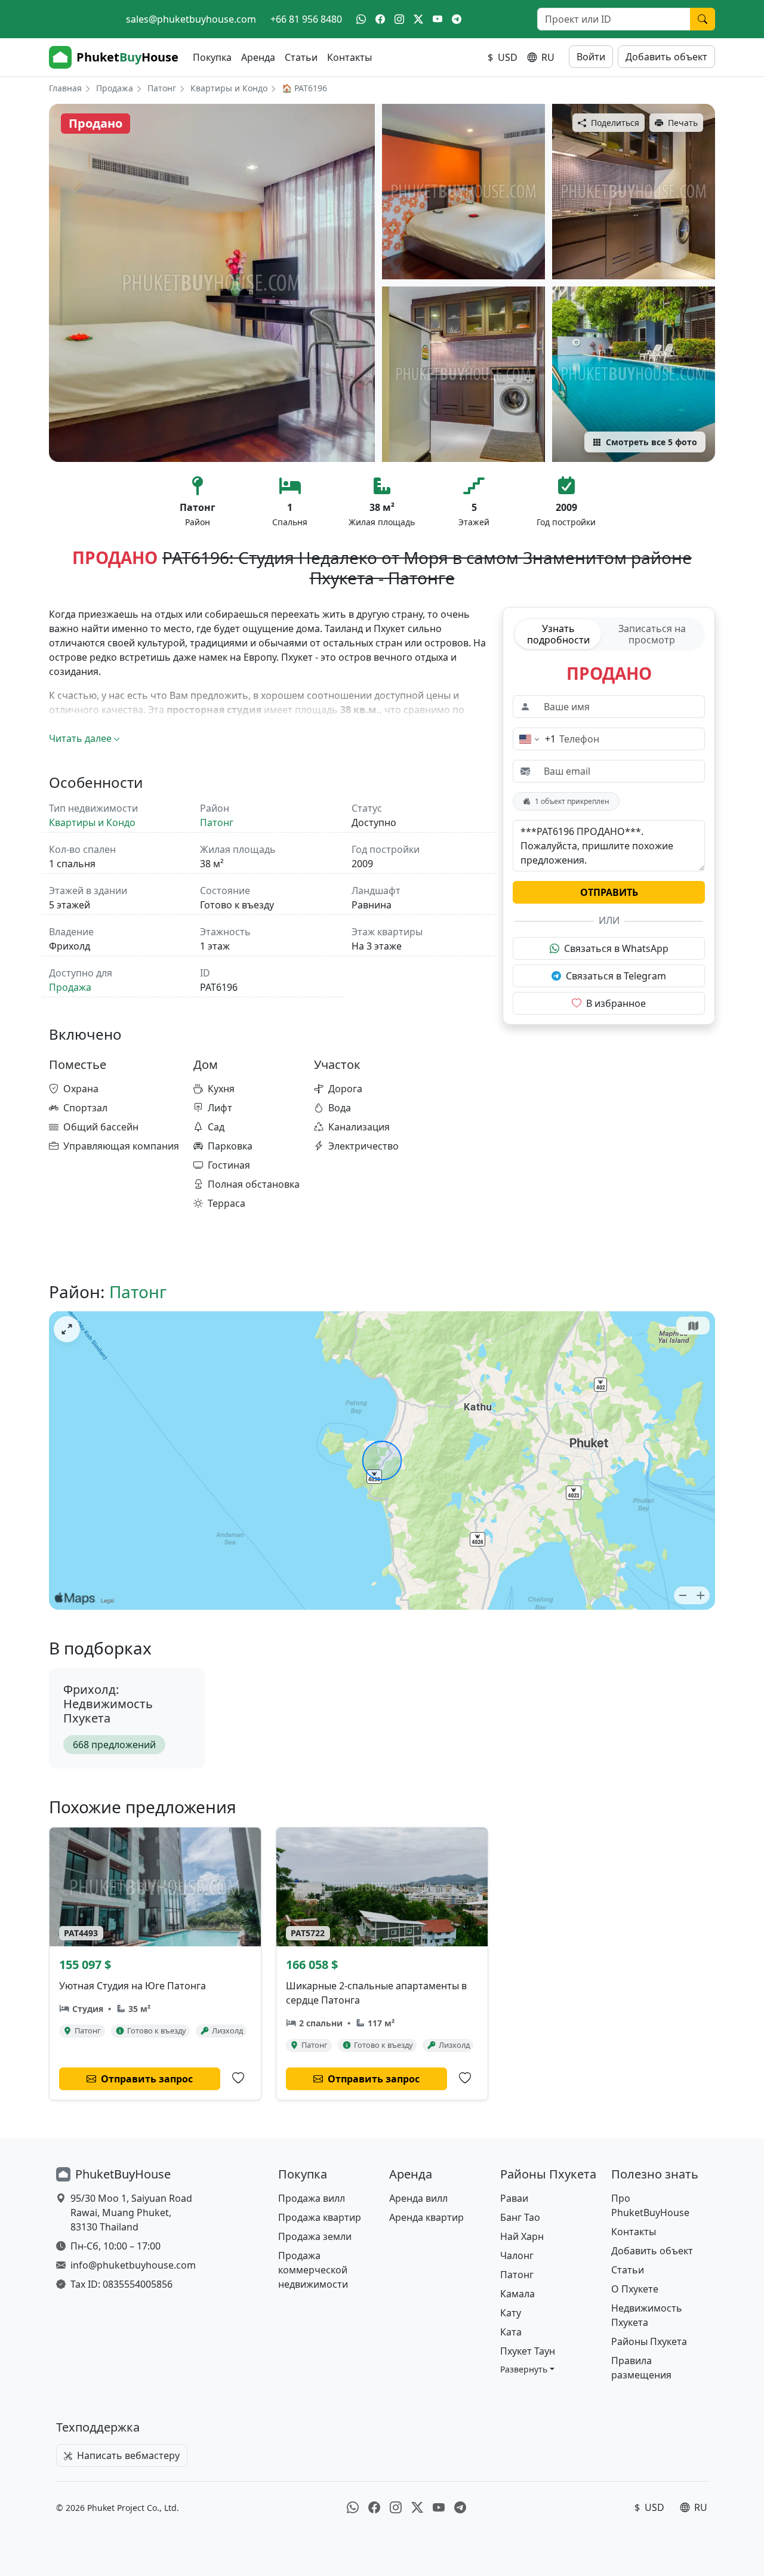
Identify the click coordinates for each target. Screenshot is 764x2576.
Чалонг (517, 2255)
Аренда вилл (418, 2198)
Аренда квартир (426, 2217)
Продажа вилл (312, 2198)
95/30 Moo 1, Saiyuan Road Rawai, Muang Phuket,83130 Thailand (131, 2213)
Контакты (349, 57)
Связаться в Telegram (616, 976)
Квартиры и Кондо (229, 88)
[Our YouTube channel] (438, 19)
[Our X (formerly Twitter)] (418, 19)
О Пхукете (635, 2289)
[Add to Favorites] (238, 2078)
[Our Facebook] (380, 19)
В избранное (616, 1003)
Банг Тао (520, 2217)
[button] (527, 2369)
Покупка (212, 57)
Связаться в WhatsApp (616, 948)
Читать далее (80, 738)
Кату (511, 2313)
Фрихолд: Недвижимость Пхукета (108, 1704)
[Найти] (703, 19)
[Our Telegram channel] (457, 19)
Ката (511, 2332)
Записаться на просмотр (652, 634)
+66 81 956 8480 (306, 19)
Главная (65, 88)
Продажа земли (315, 2236)
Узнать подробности (558, 634)
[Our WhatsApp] (361, 19)
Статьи (301, 57)
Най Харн (522, 2236)
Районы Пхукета (649, 2341)
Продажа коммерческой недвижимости (313, 2270)
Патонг (162, 88)
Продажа (115, 88)
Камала (517, 2294)
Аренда (258, 57)
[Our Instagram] (399, 19)
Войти (591, 57)
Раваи (514, 2198)
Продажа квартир (320, 2217)
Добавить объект (666, 57)
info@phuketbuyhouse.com (133, 2265)
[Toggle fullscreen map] (67, 1329)
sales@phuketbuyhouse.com (191, 19)
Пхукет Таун (528, 2351)
